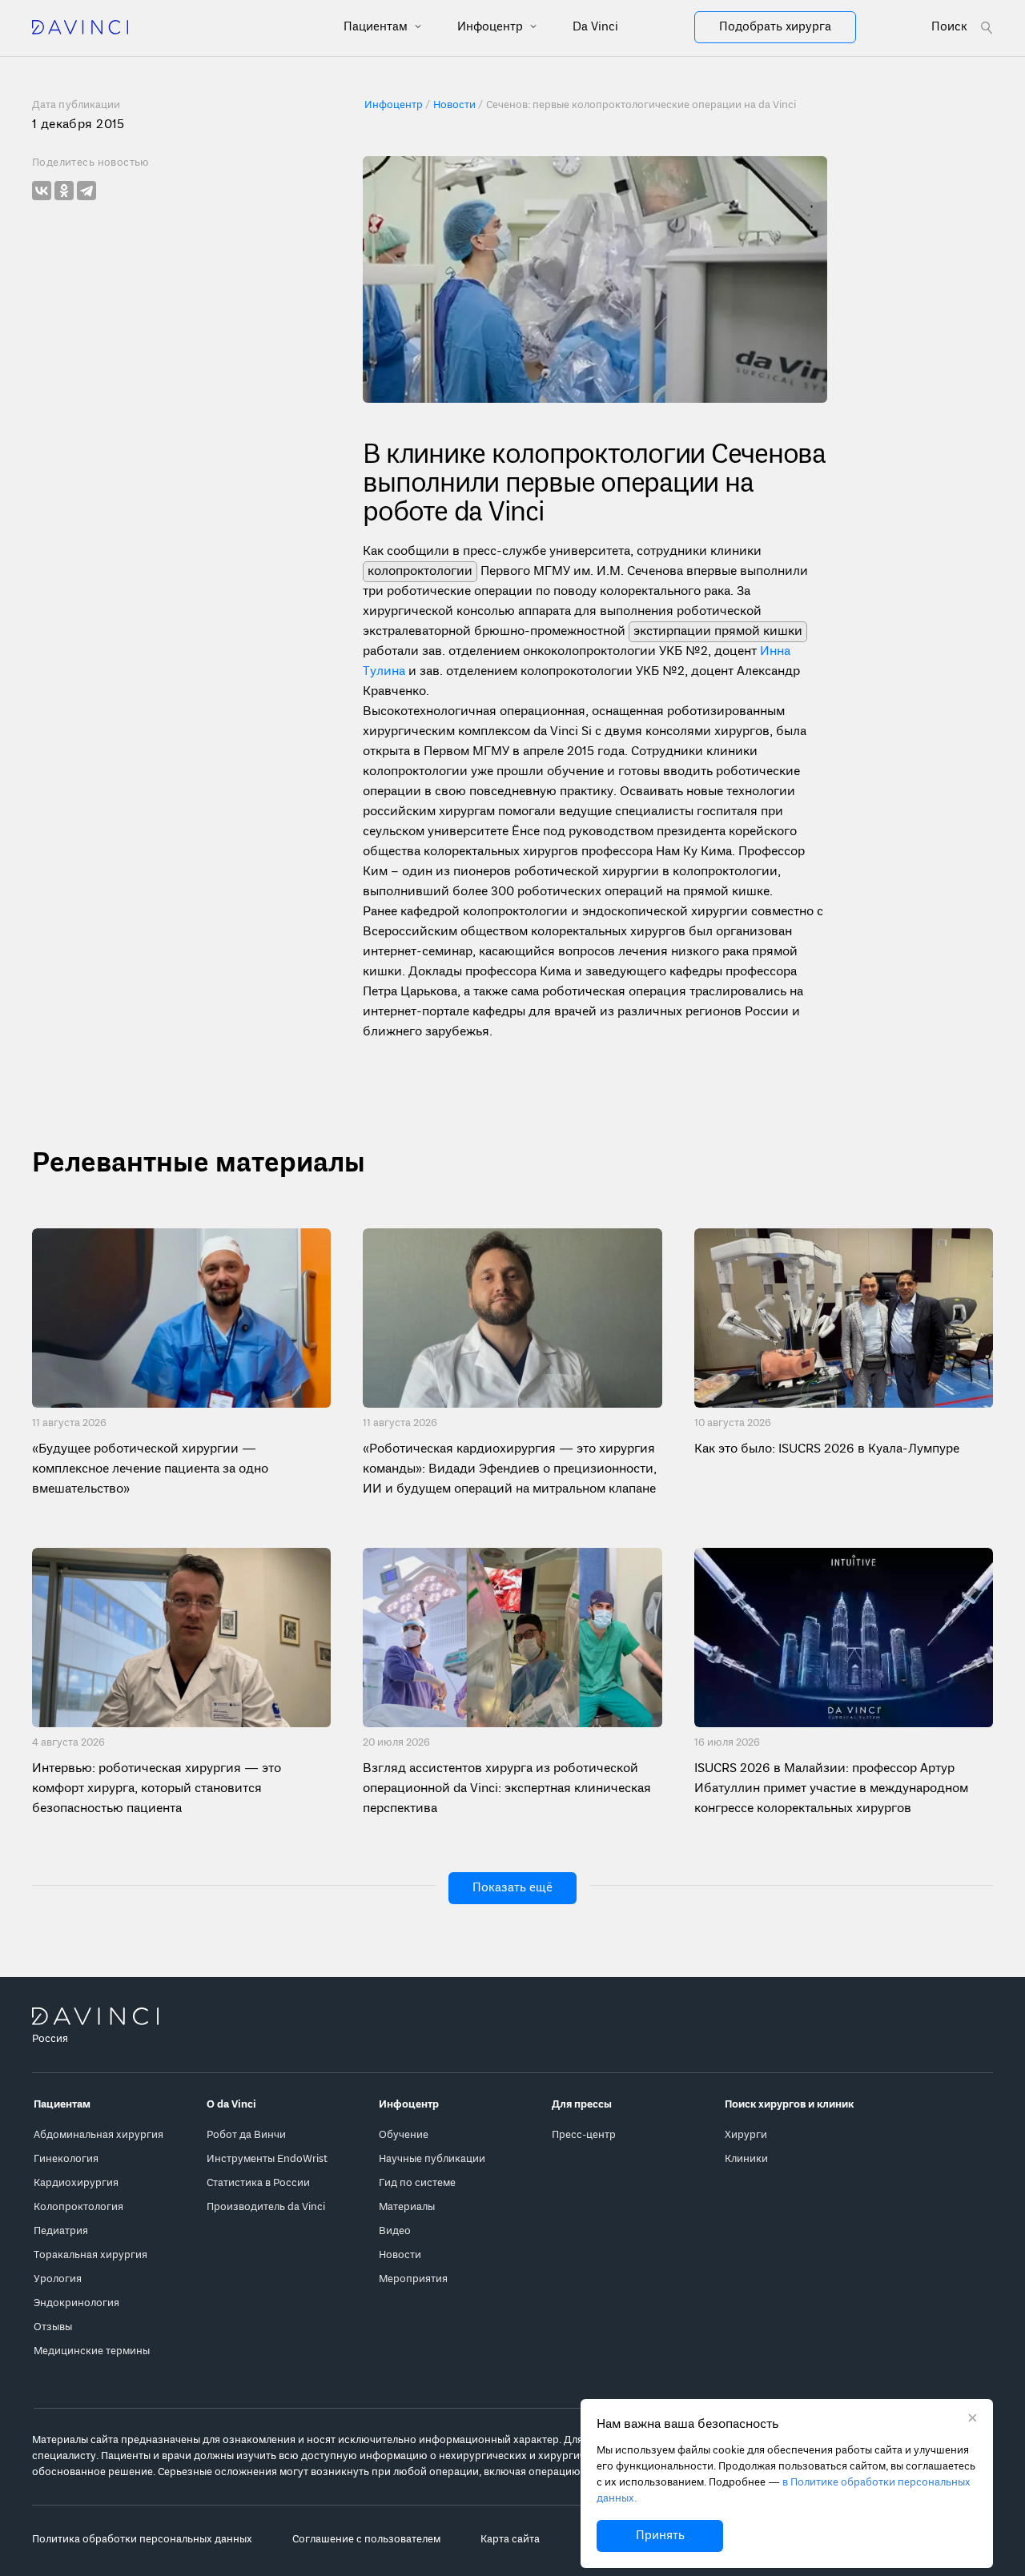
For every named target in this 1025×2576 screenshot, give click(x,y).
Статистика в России (258, 2183)
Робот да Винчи (246, 2135)
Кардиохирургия (76, 2183)
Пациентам (377, 27)
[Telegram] (86, 191)
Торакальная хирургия (90, 2255)
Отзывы (53, 2327)
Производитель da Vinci (266, 2207)
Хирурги (746, 2135)
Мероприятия (413, 2279)
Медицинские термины (92, 2351)
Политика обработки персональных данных (142, 2540)
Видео (395, 2231)
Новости (400, 2255)
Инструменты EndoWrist (267, 2159)
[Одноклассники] (64, 191)
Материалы (407, 2207)
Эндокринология (76, 2303)
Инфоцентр (492, 27)
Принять (660, 2536)
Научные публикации (432, 2159)
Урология (58, 2279)
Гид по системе (417, 2183)
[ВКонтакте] (42, 191)
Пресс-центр (584, 2135)
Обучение (404, 2135)
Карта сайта (510, 2540)
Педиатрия (61, 2231)
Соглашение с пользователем (366, 2540)
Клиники (746, 2159)
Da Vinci (595, 27)
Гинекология (66, 2159)
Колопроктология (78, 2207)
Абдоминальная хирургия (98, 2135)
